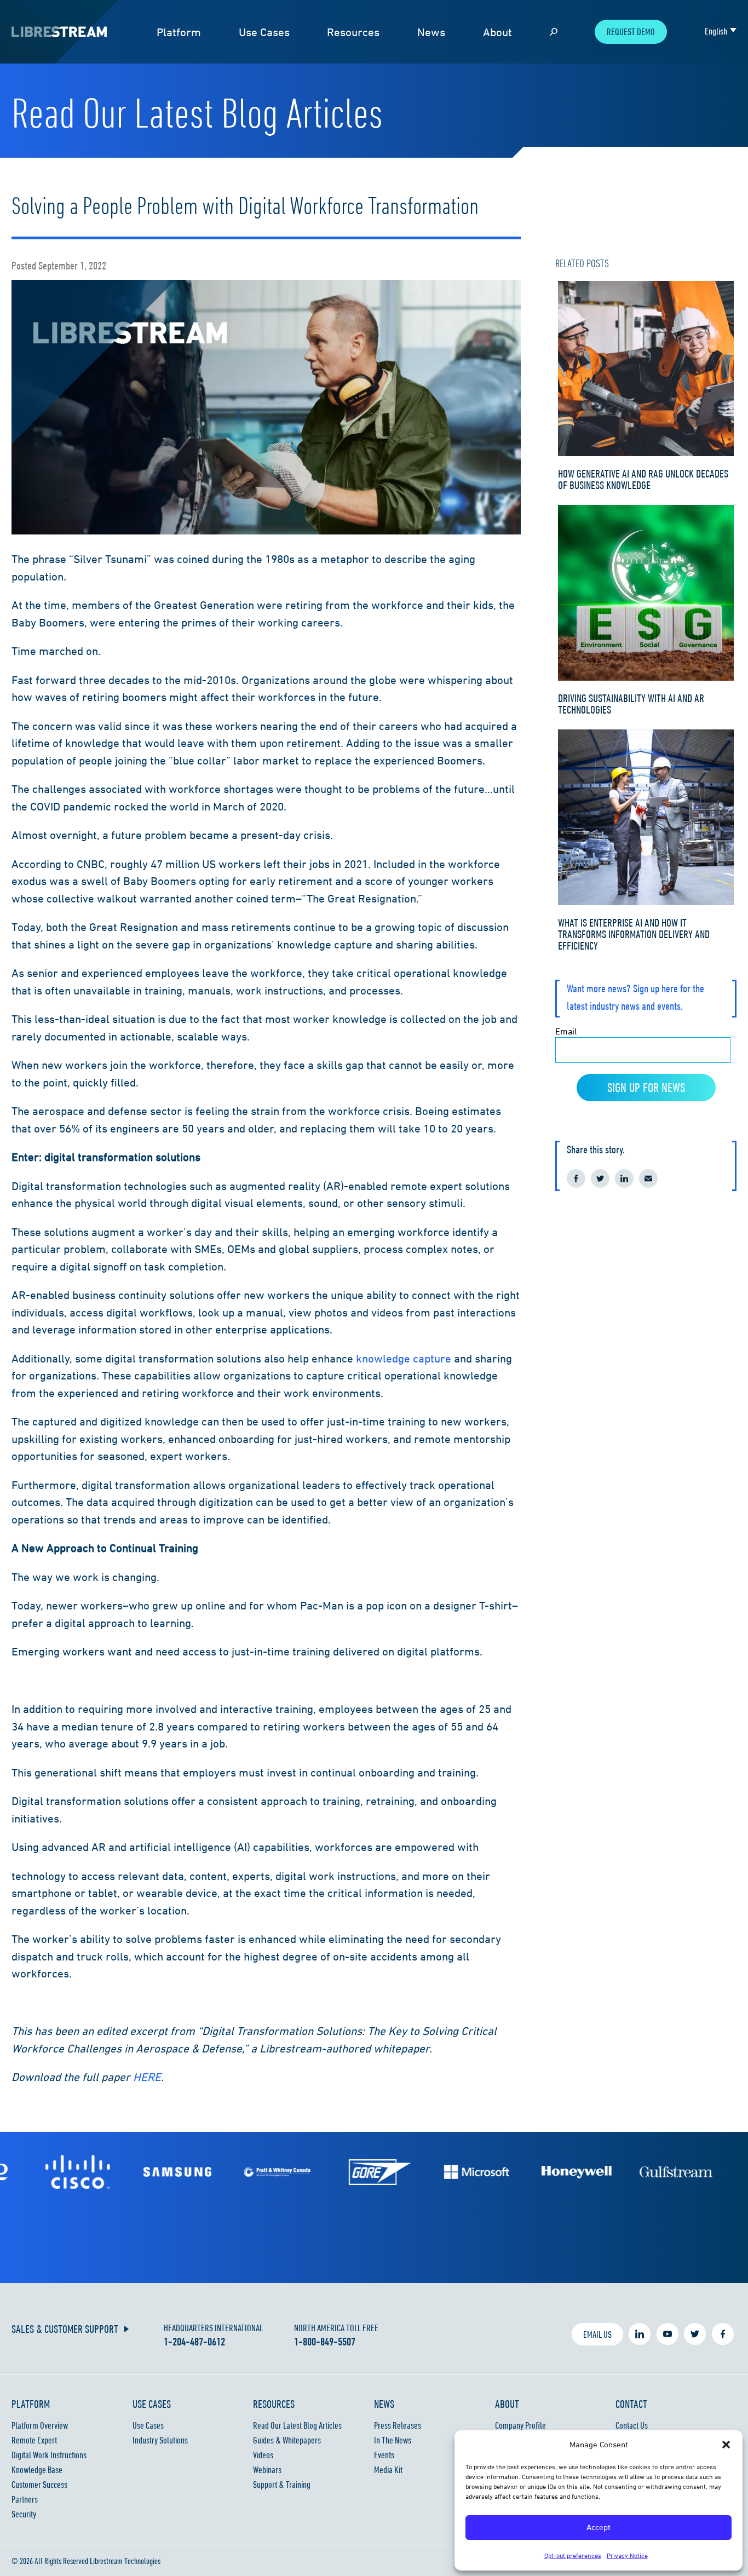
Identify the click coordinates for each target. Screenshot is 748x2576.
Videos (263, 2455)
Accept (599, 2527)
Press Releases (398, 2425)
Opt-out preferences (573, 2555)
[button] (726, 2445)
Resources (353, 32)
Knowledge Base (37, 2470)
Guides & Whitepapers (287, 2440)
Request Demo (631, 32)
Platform (179, 32)
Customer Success (39, 2485)
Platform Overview (40, 2425)
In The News (393, 2440)
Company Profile (520, 2425)
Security (24, 2514)
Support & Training (282, 2485)
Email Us (597, 2334)
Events (384, 2455)
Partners (25, 2499)
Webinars (267, 2470)
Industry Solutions (160, 2440)
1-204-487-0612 (194, 2342)
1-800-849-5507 (325, 2342)
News (431, 32)
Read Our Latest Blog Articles (297, 2425)
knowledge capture (404, 1358)
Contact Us (632, 2425)
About (497, 32)
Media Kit (388, 2470)
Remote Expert (34, 2440)
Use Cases (264, 32)
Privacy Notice (627, 2555)
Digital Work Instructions (49, 2455)
